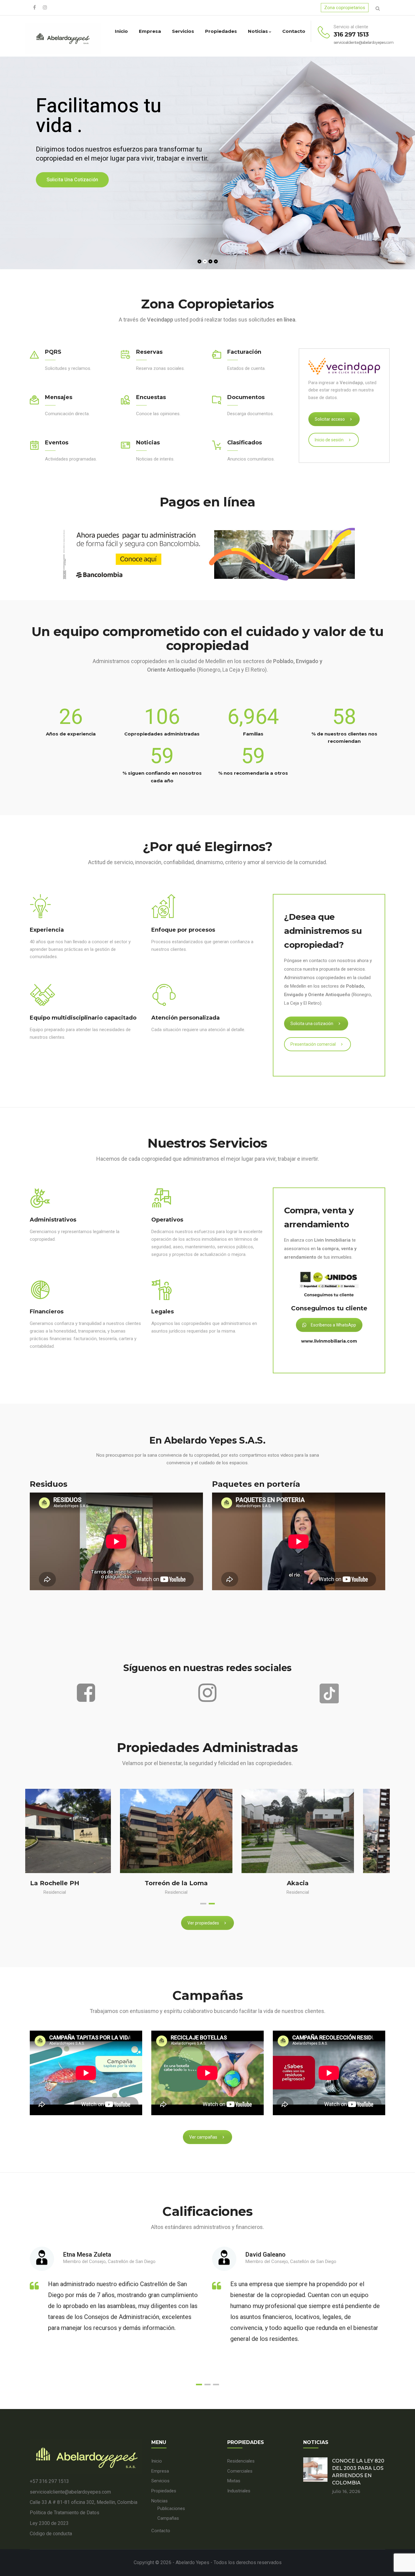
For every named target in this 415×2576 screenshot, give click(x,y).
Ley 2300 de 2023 (49, 2523)
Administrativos (53, 1220)
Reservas (149, 352)
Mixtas (234, 2481)
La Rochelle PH (329, 1883)
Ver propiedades (203, 1923)
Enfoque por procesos (183, 930)
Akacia (86, 1883)
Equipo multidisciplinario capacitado (83, 1018)
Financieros (47, 1312)
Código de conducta (51, 2534)
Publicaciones (171, 2508)
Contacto (294, 31)
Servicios (183, 31)
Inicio (121, 31)
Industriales (239, 2491)
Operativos (167, 1220)
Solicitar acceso (330, 419)
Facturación (244, 352)
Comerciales (240, 2471)
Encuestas (151, 397)
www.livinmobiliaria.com (329, 1341)
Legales (163, 1312)
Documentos (246, 397)
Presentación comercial (313, 1044)
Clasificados (245, 443)
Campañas (168, 2518)
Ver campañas (203, 2137)
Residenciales (241, 2461)
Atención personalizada (185, 1018)
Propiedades (221, 31)
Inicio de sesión (329, 440)
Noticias (258, 31)
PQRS (53, 352)
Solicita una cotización (312, 1024)
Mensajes (59, 397)
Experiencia (47, 930)
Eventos (57, 443)
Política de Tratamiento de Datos (65, 2513)
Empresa (150, 31)
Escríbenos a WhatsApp (333, 1325)
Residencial (86, 1892)
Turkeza (208, 1883)
